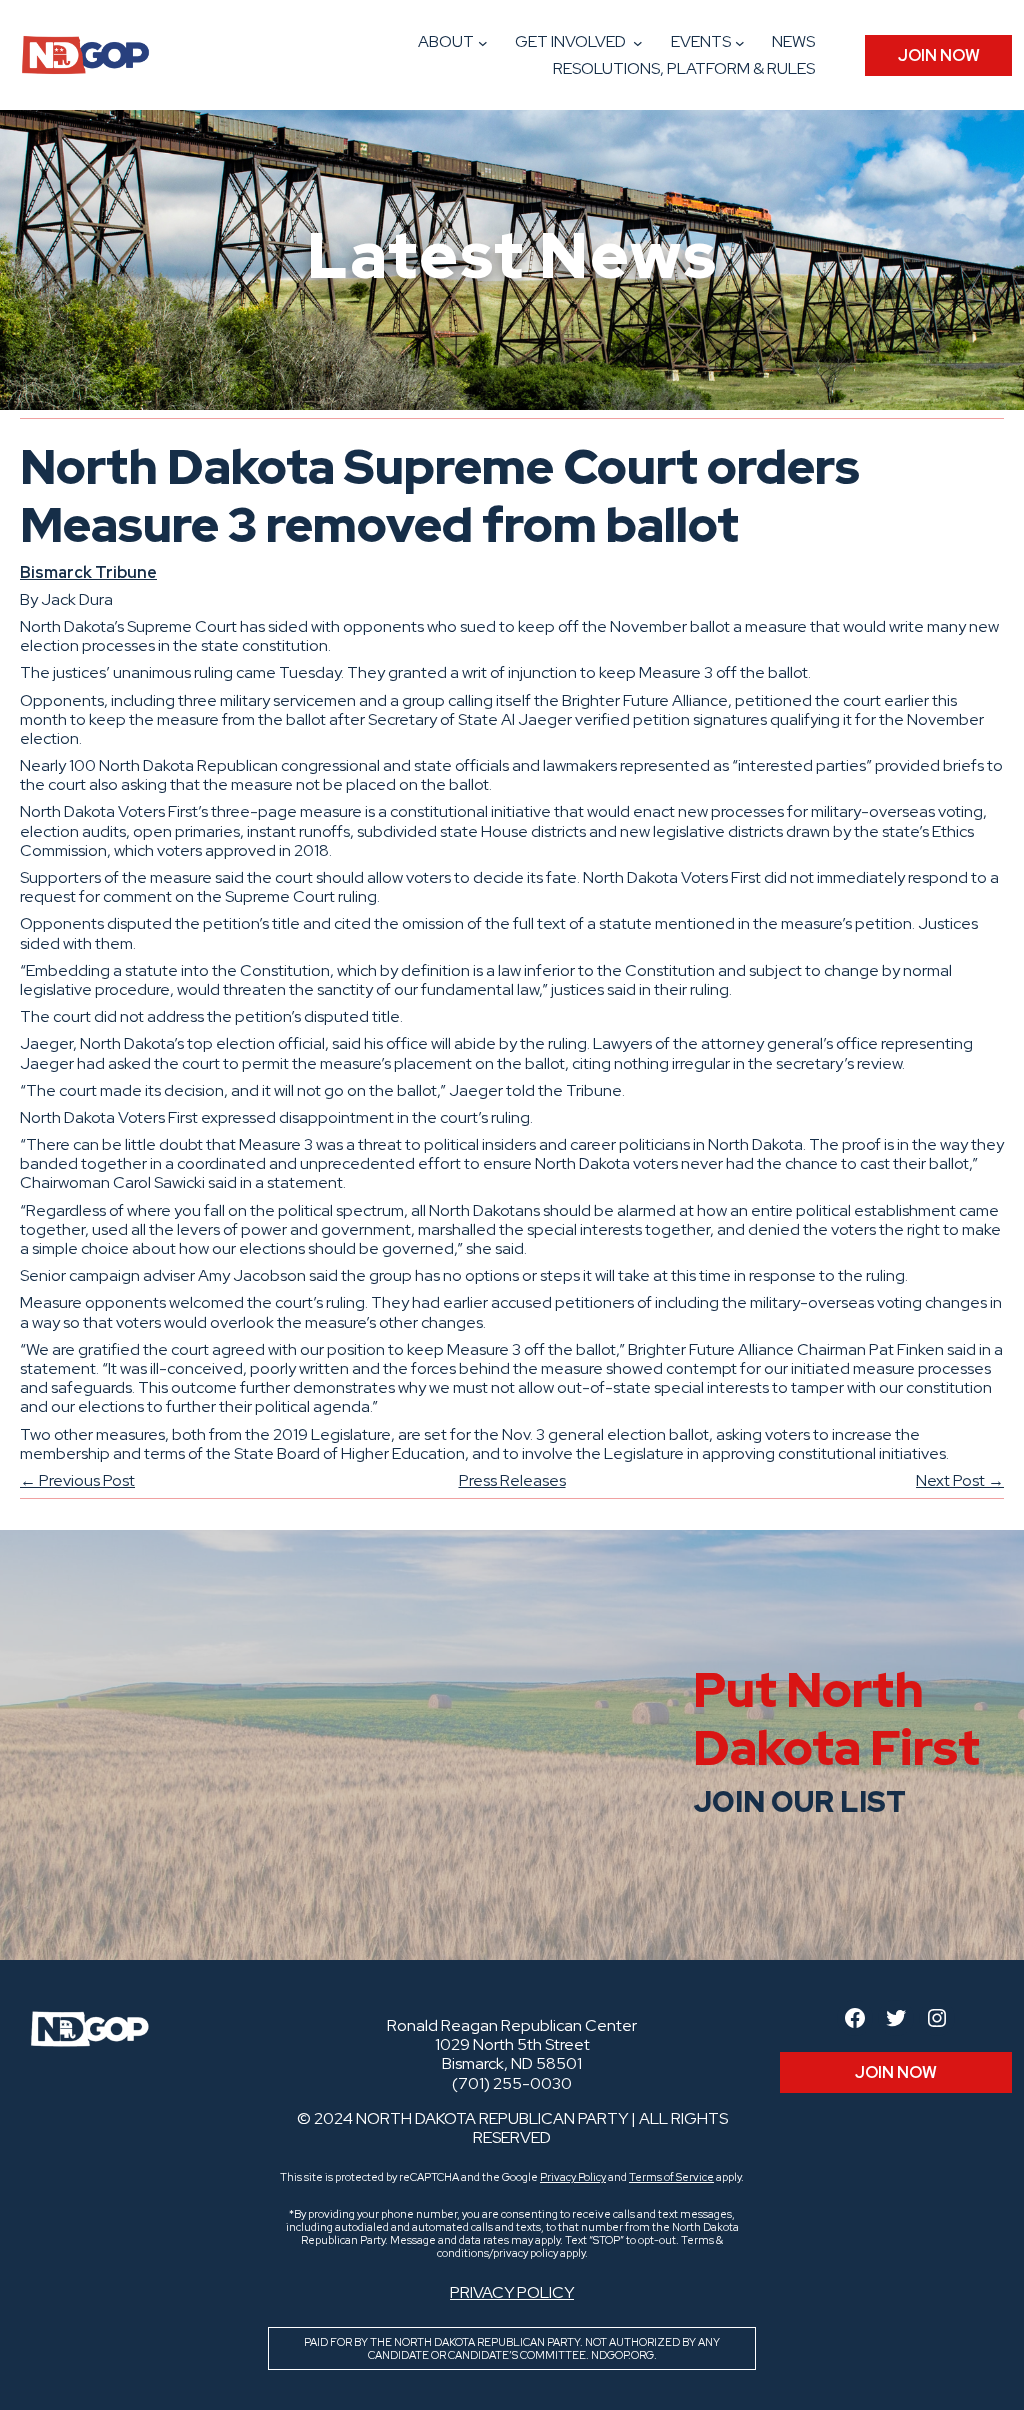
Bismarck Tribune (88, 572)
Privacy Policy (573, 2177)
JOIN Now (939, 55)
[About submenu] (483, 43)
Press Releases (512, 1480)
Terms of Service (671, 2177)
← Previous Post (77, 1480)
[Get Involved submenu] (638, 43)
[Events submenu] (740, 43)
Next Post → (960, 1480)
